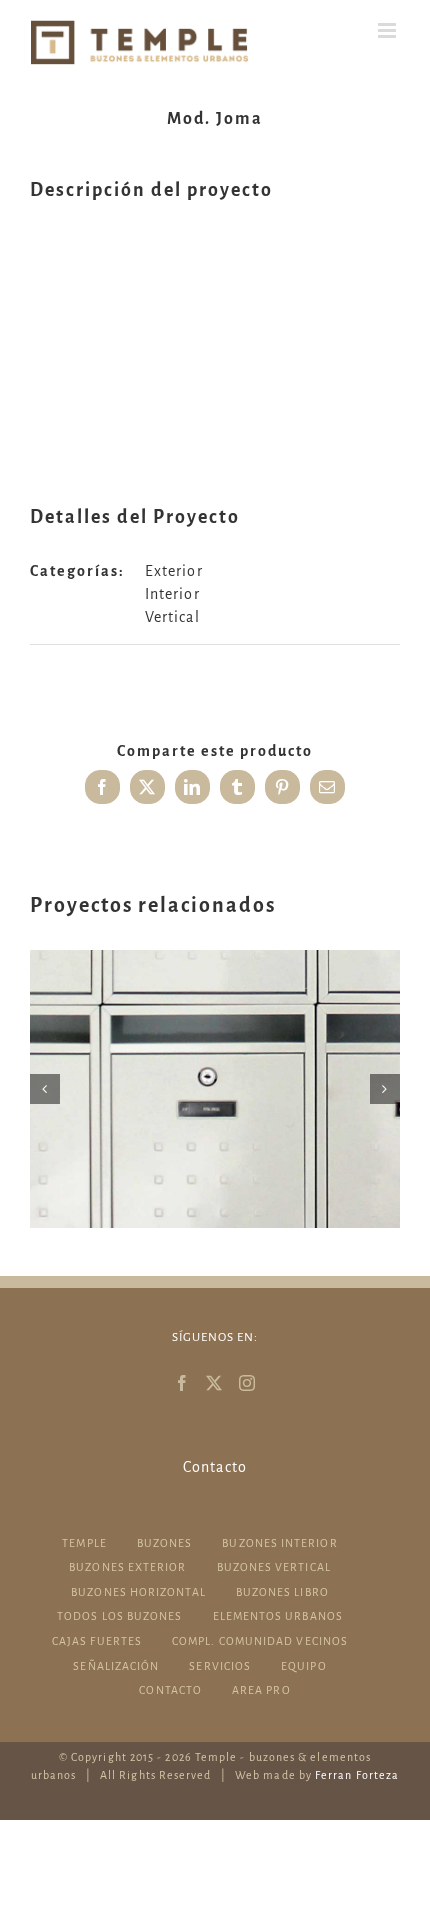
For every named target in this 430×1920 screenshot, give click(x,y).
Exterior (174, 571)
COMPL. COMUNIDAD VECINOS (260, 1641)
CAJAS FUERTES (97, 1641)
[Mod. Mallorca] (215, 1089)
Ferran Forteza (357, 1775)
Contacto (215, 1467)
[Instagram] (247, 1383)
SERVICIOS (220, 1666)
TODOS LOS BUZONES (119, 1616)
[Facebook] (182, 1383)
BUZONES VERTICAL (274, 1567)
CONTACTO (170, 1690)
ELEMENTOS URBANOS (278, 1616)
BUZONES (165, 1543)
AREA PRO (261, 1690)
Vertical (172, 617)
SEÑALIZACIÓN (116, 1666)
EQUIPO (303, 1666)
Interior (172, 594)
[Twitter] (214, 1383)
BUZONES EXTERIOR (127, 1567)
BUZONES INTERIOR (279, 1543)
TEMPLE (84, 1543)
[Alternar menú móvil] (389, 30)
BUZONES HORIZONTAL (138, 1592)
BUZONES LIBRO (282, 1592)
